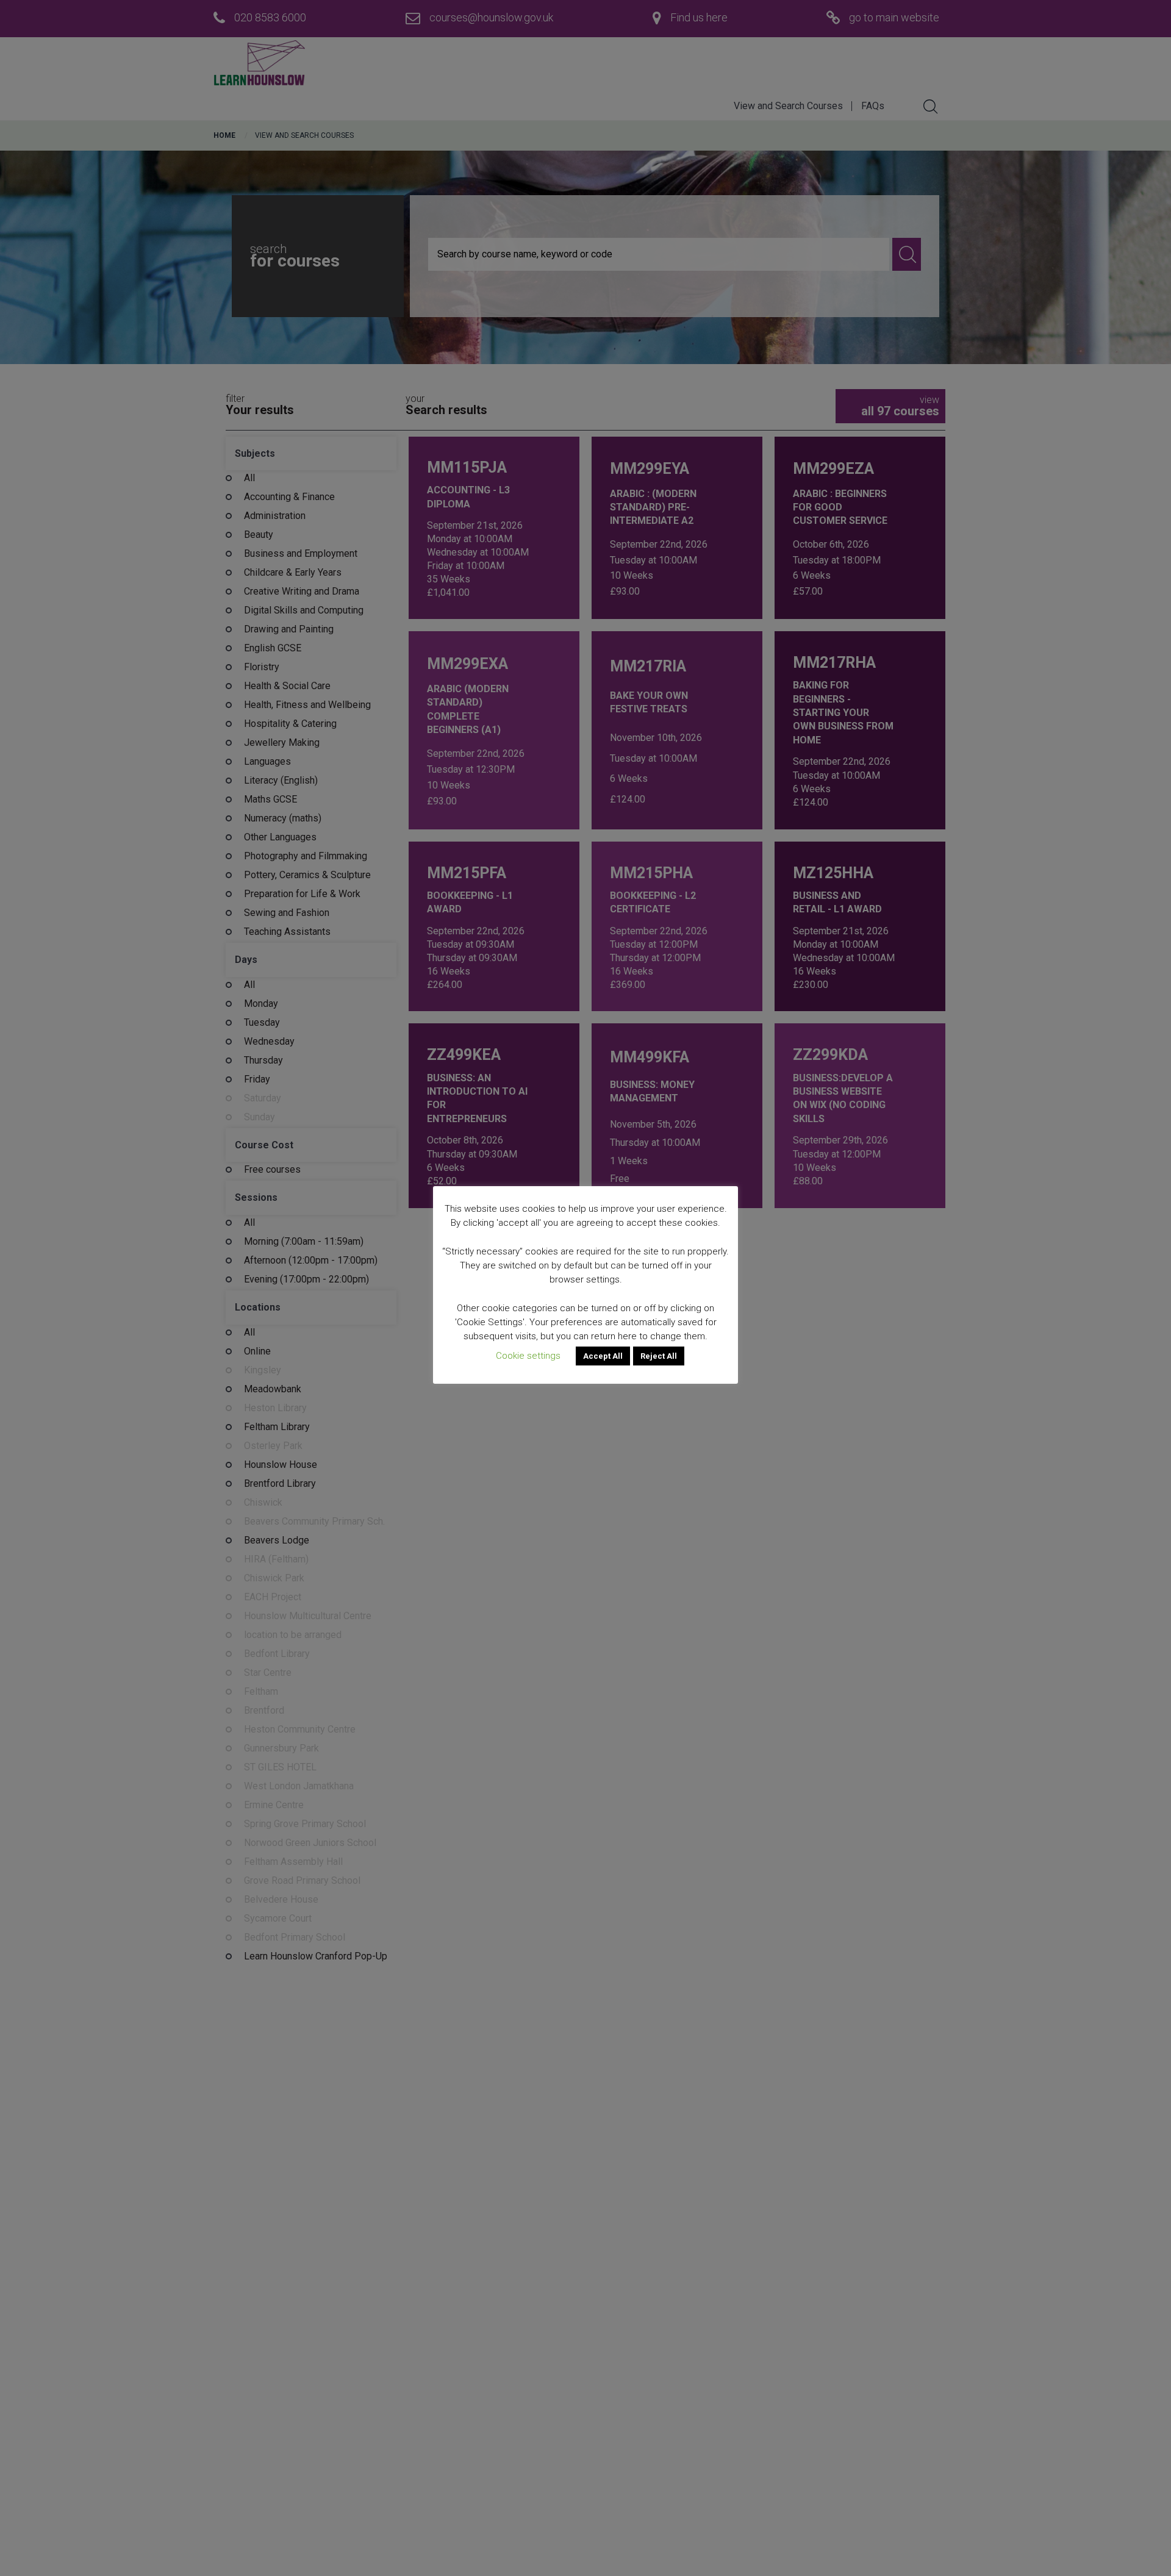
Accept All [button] (603, 1356)
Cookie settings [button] (528, 1356)
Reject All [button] (659, 1356)
